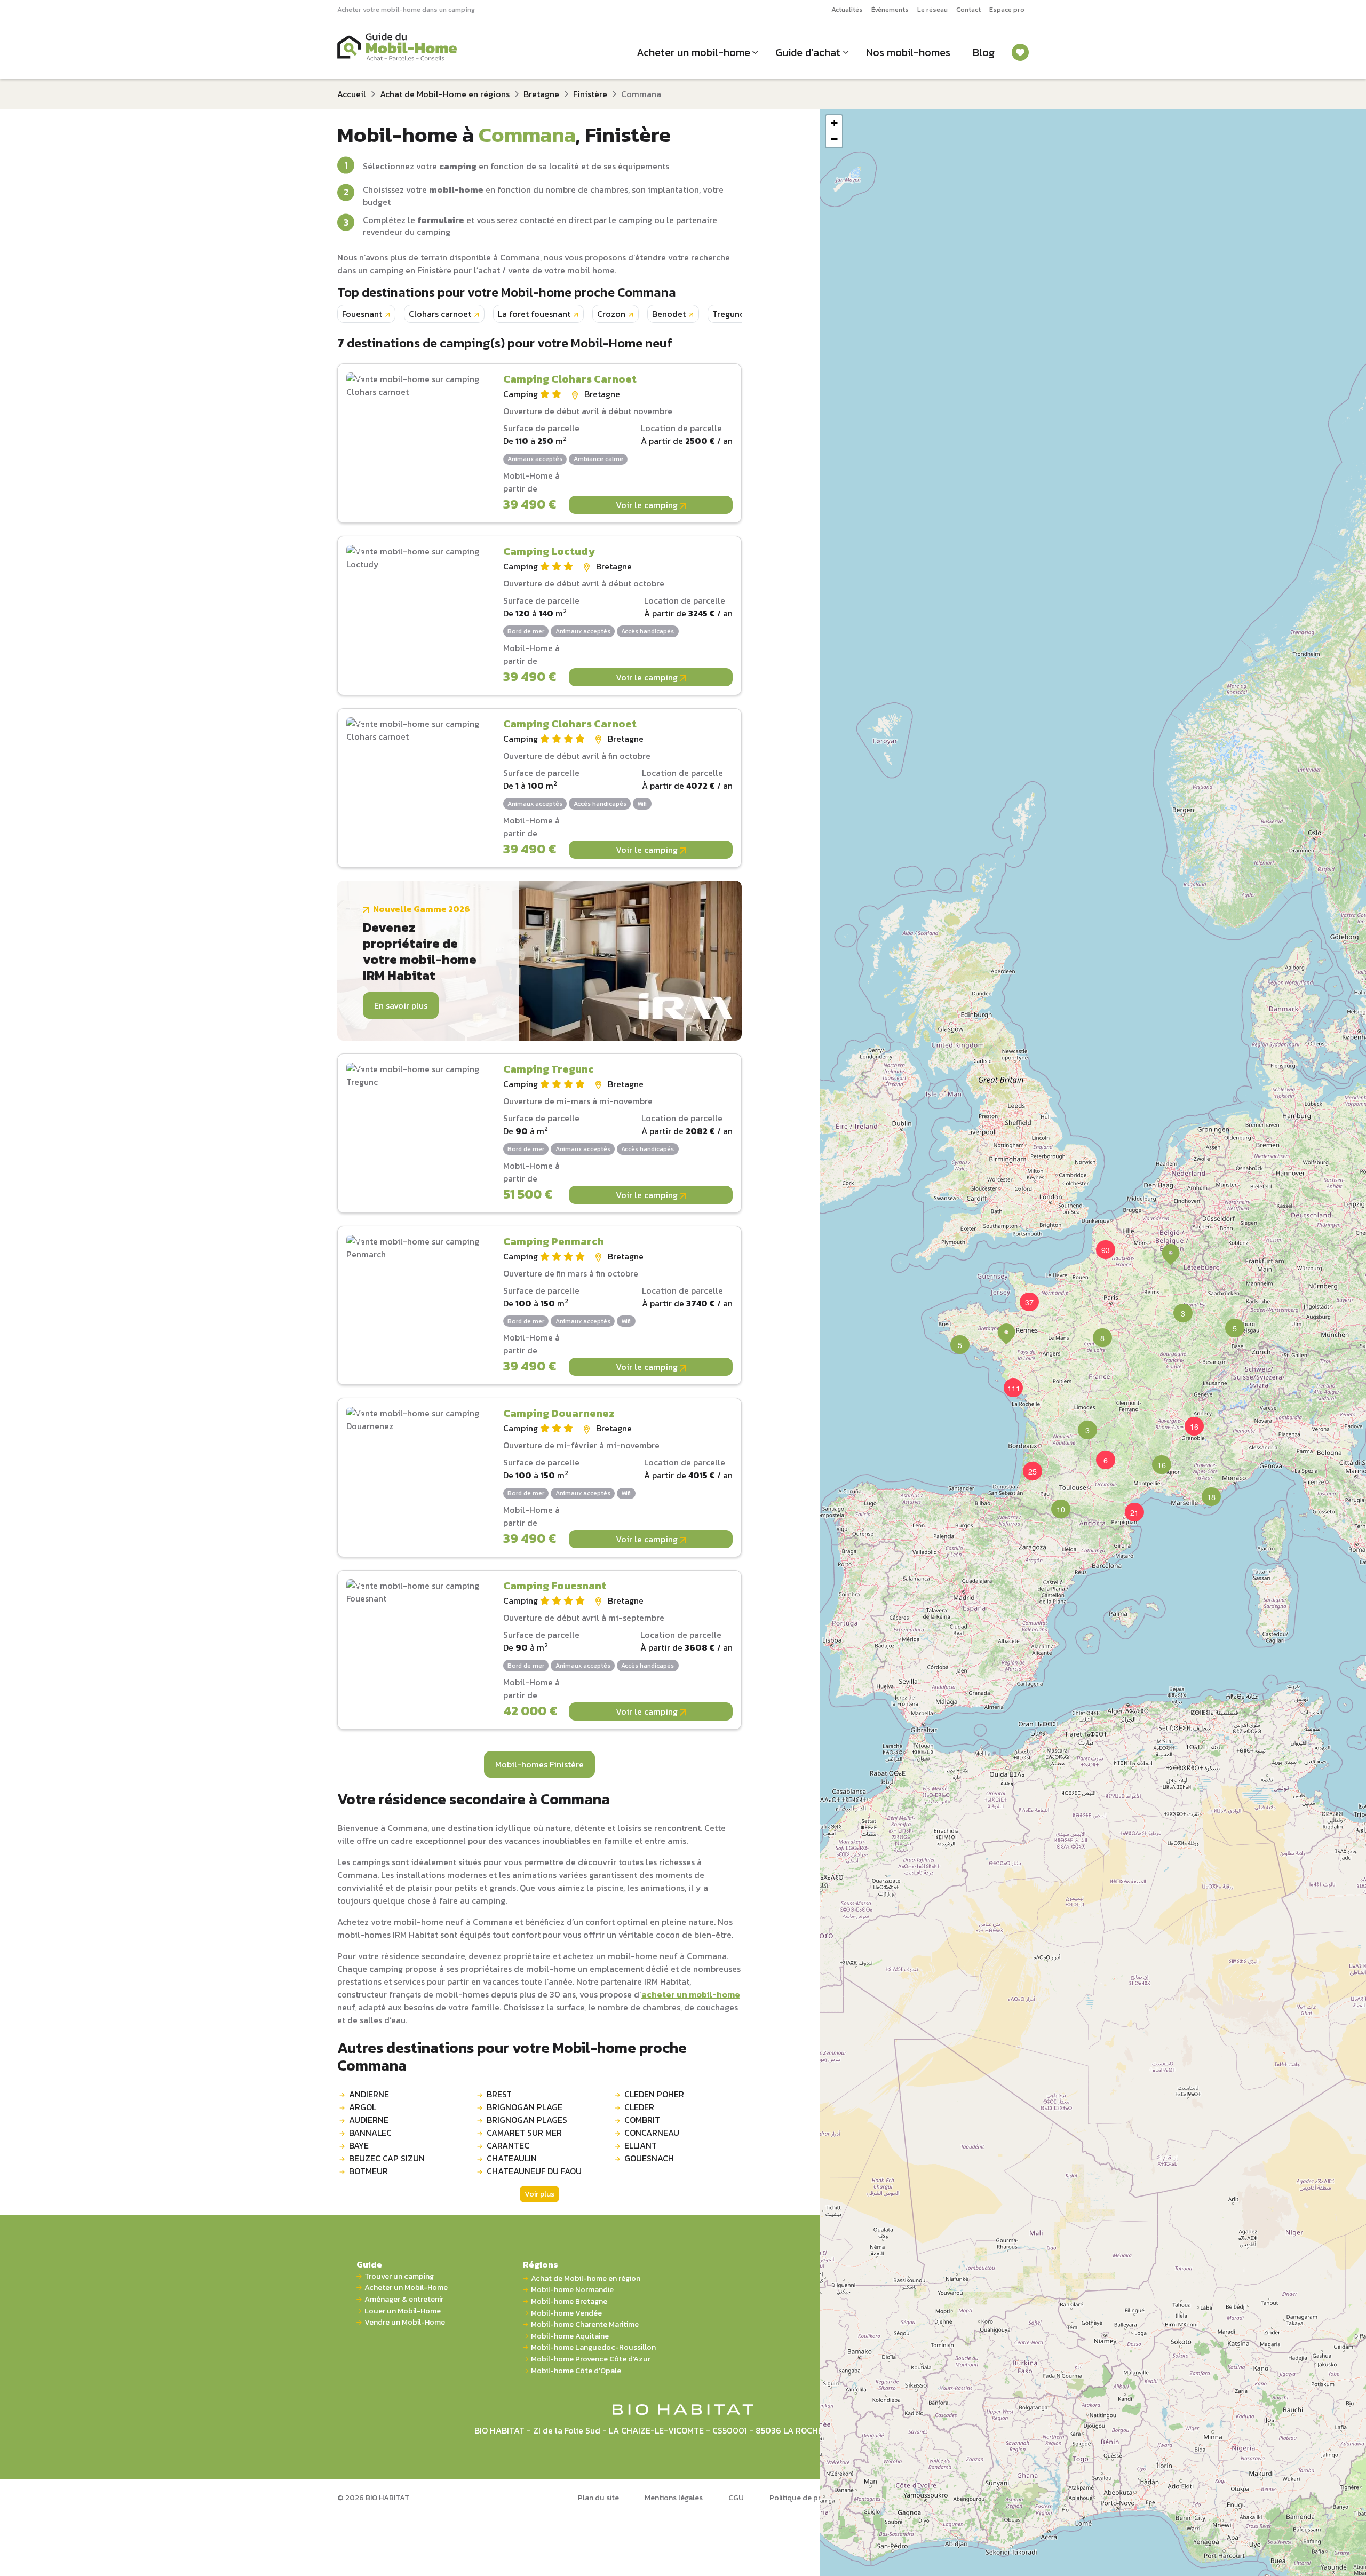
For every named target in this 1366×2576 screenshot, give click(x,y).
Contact (968, 9)
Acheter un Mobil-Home (406, 2288)
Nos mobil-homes (908, 52)
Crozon (611, 314)
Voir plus (539, 2194)
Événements (890, 9)
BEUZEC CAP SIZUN (387, 2158)
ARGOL (363, 2107)
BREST (499, 2094)
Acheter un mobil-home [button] (693, 52)
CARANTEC (508, 2145)
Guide (369, 2264)
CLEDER (639, 2107)
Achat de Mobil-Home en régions (445, 94)
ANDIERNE (369, 2094)
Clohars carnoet (440, 314)
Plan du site (598, 2498)
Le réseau (932, 9)
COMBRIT (642, 2120)
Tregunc (728, 314)
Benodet (669, 314)
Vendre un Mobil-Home (405, 2322)
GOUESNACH (649, 2158)
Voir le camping (648, 505)
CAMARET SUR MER (524, 2133)
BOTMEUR (368, 2171)
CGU (736, 2498)
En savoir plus (401, 1005)
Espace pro (1007, 9)
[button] (1096, 1331)
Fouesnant (362, 314)
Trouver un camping (399, 2276)
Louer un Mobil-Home (403, 2311)
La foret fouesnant (534, 314)
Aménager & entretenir (404, 2299)
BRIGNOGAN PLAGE (525, 2107)
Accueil (352, 94)
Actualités (847, 9)
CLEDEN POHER (654, 2094)
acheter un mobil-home (691, 1994)
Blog (984, 52)
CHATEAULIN (512, 2158)
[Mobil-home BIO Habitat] (683, 2408)
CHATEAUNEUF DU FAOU (534, 2171)
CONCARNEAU (652, 2133)
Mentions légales (674, 2498)
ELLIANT (641, 2145)
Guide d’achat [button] (808, 52)
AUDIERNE (369, 2120)
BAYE (359, 2145)
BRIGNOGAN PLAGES (527, 2120)
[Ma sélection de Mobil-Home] (1020, 52)
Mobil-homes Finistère (539, 1764)
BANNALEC (370, 2133)
